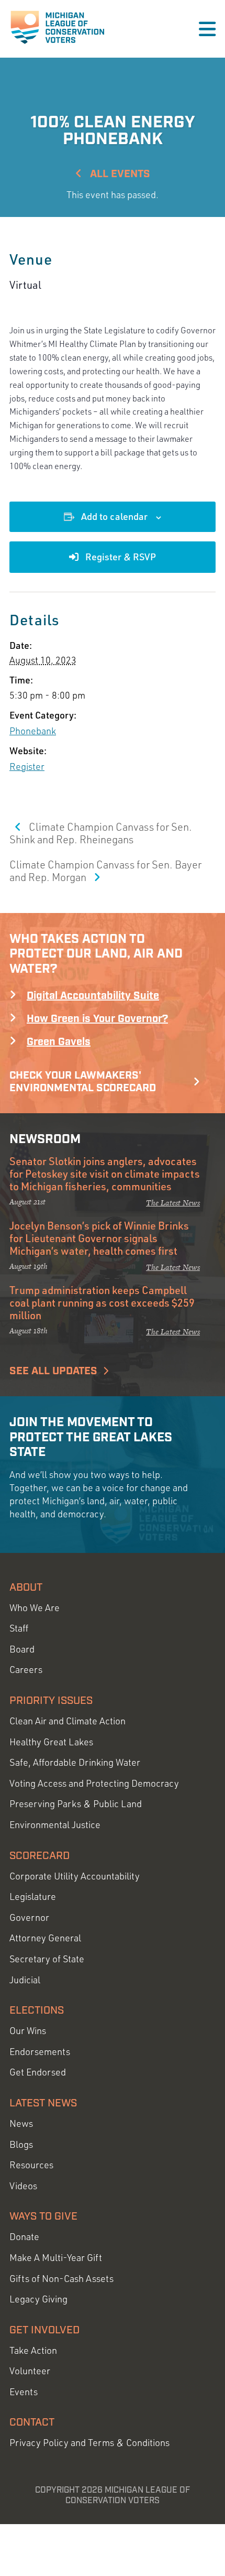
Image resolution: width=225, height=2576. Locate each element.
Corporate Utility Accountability (75, 1876)
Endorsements (40, 2052)
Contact (32, 2422)
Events (24, 2392)
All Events (119, 174)
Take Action (33, 2350)
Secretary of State (47, 1959)
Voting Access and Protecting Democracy (94, 1783)
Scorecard (40, 1856)
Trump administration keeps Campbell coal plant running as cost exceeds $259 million (102, 1302)
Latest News (43, 2103)
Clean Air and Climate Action (67, 1721)
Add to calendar (114, 516)
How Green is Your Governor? (97, 1019)
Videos (23, 2186)
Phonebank (33, 731)
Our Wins (28, 2031)
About (26, 1588)
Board (22, 1649)
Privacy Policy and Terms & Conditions (89, 2443)
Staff (19, 1628)
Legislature (33, 1896)
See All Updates (53, 1371)
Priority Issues (51, 1701)
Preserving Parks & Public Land (76, 1804)
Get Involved (44, 2330)
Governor (29, 1917)
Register (27, 766)
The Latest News (173, 1203)
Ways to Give (43, 2216)
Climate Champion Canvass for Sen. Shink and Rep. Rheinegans (101, 833)
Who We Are (35, 1608)
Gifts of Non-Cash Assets (61, 2279)
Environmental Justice (55, 1825)
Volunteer (30, 2371)
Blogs (21, 2144)
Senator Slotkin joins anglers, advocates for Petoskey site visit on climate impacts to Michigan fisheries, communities (105, 1173)
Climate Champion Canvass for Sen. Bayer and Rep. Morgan (105, 871)
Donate (24, 2237)
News (21, 2123)
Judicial (25, 1980)
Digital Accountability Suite (93, 996)
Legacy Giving (38, 2299)
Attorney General (45, 1938)
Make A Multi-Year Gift (56, 2258)
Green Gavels (59, 1042)
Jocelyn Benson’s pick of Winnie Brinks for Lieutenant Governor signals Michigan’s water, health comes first (99, 1238)
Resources (31, 2165)
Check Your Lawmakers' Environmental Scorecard (83, 1082)
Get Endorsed (38, 2072)
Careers (26, 1670)
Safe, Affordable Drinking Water (75, 1762)
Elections (37, 2010)
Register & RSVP (120, 557)
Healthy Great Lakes (51, 1742)
